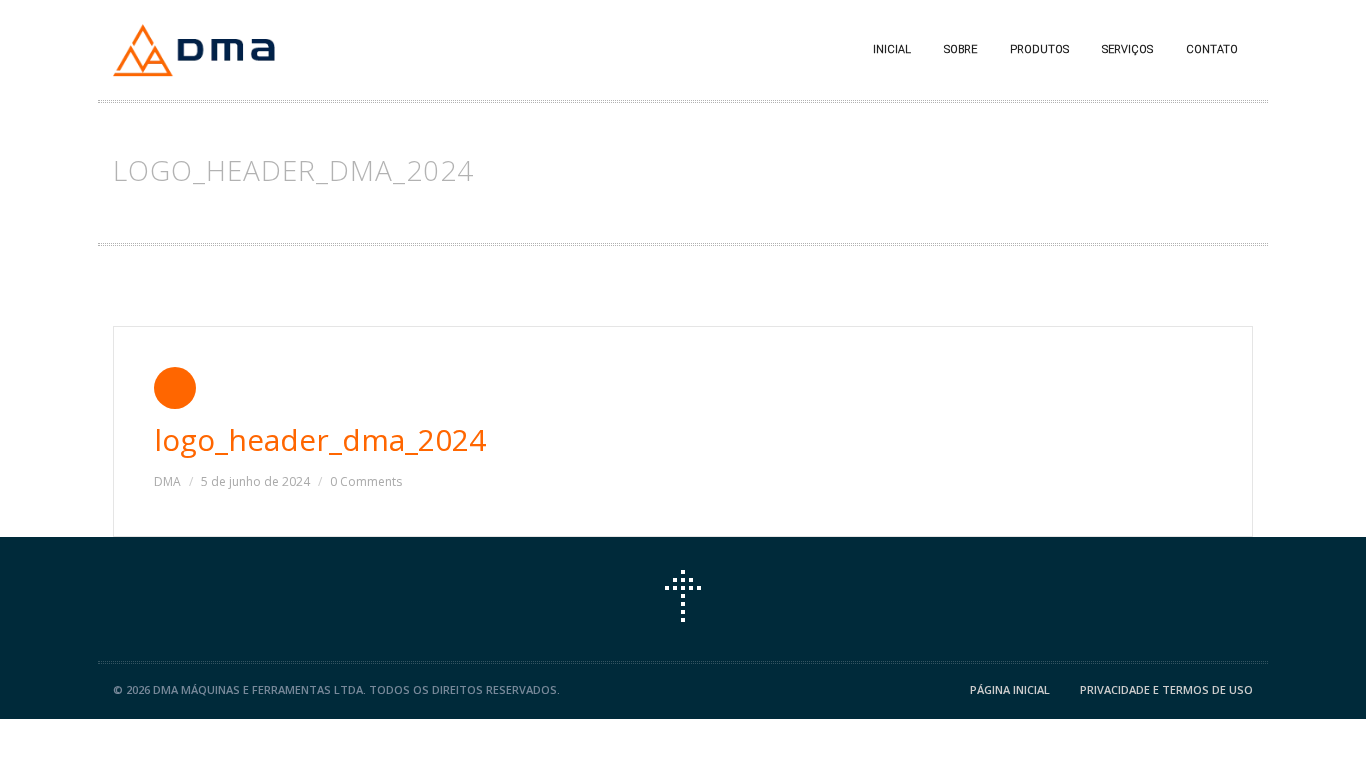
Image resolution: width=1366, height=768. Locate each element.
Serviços (1127, 49)
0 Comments (366, 481)
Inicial (892, 49)
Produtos (1039, 49)
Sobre (960, 49)
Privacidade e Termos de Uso (1166, 689)
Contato (1212, 49)
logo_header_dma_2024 (320, 439)
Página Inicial (1010, 689)
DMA (167, 481)
